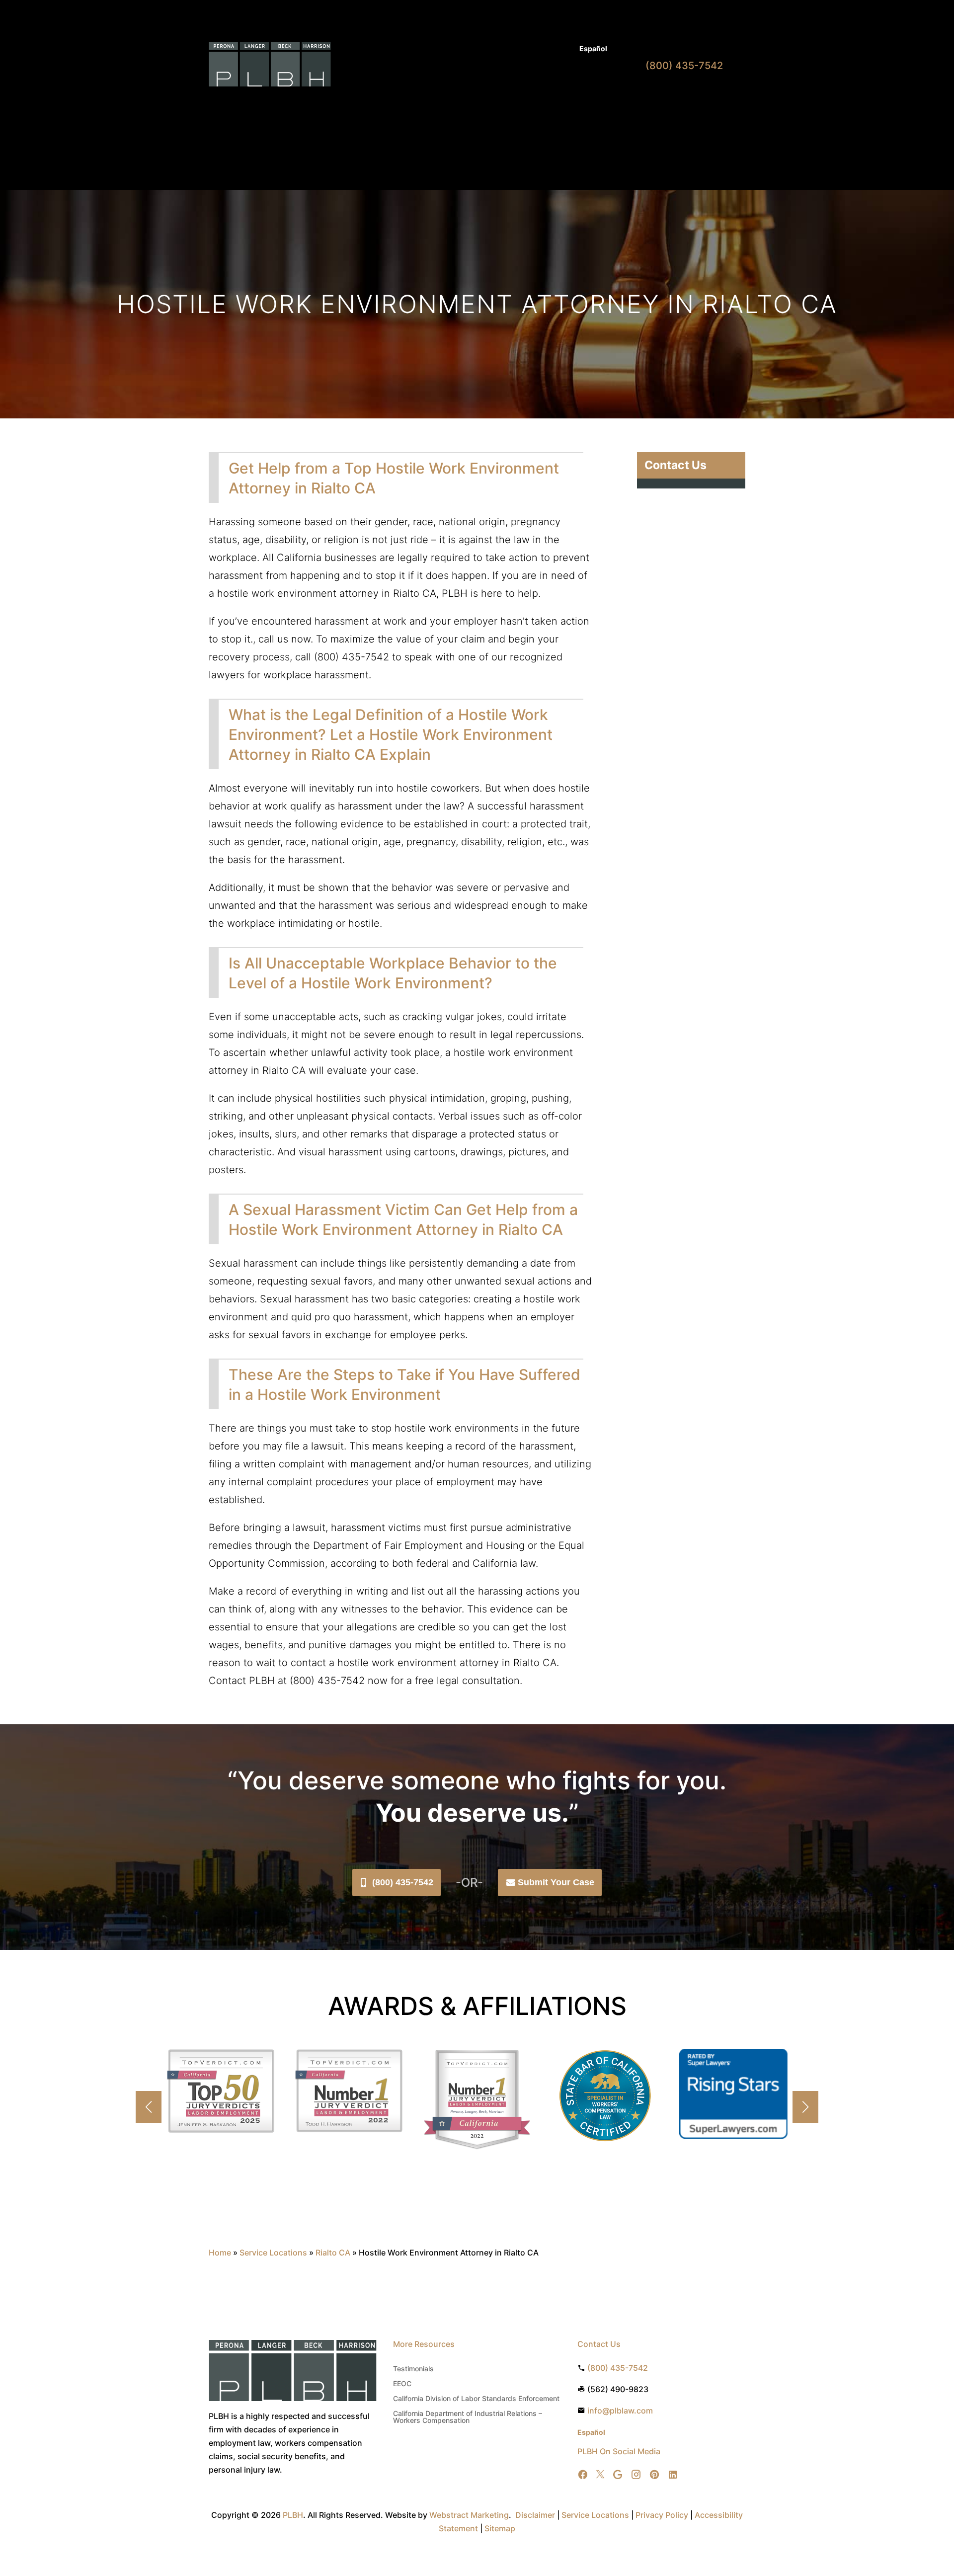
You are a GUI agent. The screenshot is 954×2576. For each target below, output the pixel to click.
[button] (805, 2107)
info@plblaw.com (620, 2411)
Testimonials (413, 2369)
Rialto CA (333, 2253)
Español (593, 48)
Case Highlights (388, 141)
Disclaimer (535, 2515)
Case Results (522, 49)
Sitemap (500, 2528)
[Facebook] (583, 2475)
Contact (594, 103)
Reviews (556, 103)
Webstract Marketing (469, 2515)
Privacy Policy (662, 2515)
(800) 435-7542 (403, 1882)
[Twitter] (600, 2475)
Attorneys (474, 49)
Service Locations (273, 2253)
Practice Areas (430, 103)
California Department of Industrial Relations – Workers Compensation (468, 2417)
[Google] (618, 2475)
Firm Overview (498, 103)
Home (385, 103)
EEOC (402, 2384)
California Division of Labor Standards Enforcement (476, 2399)
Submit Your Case (556, 1882)
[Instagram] (636, 2475)
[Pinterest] (654, 2475)
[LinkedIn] (673, 2475)
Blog (562, 49)
